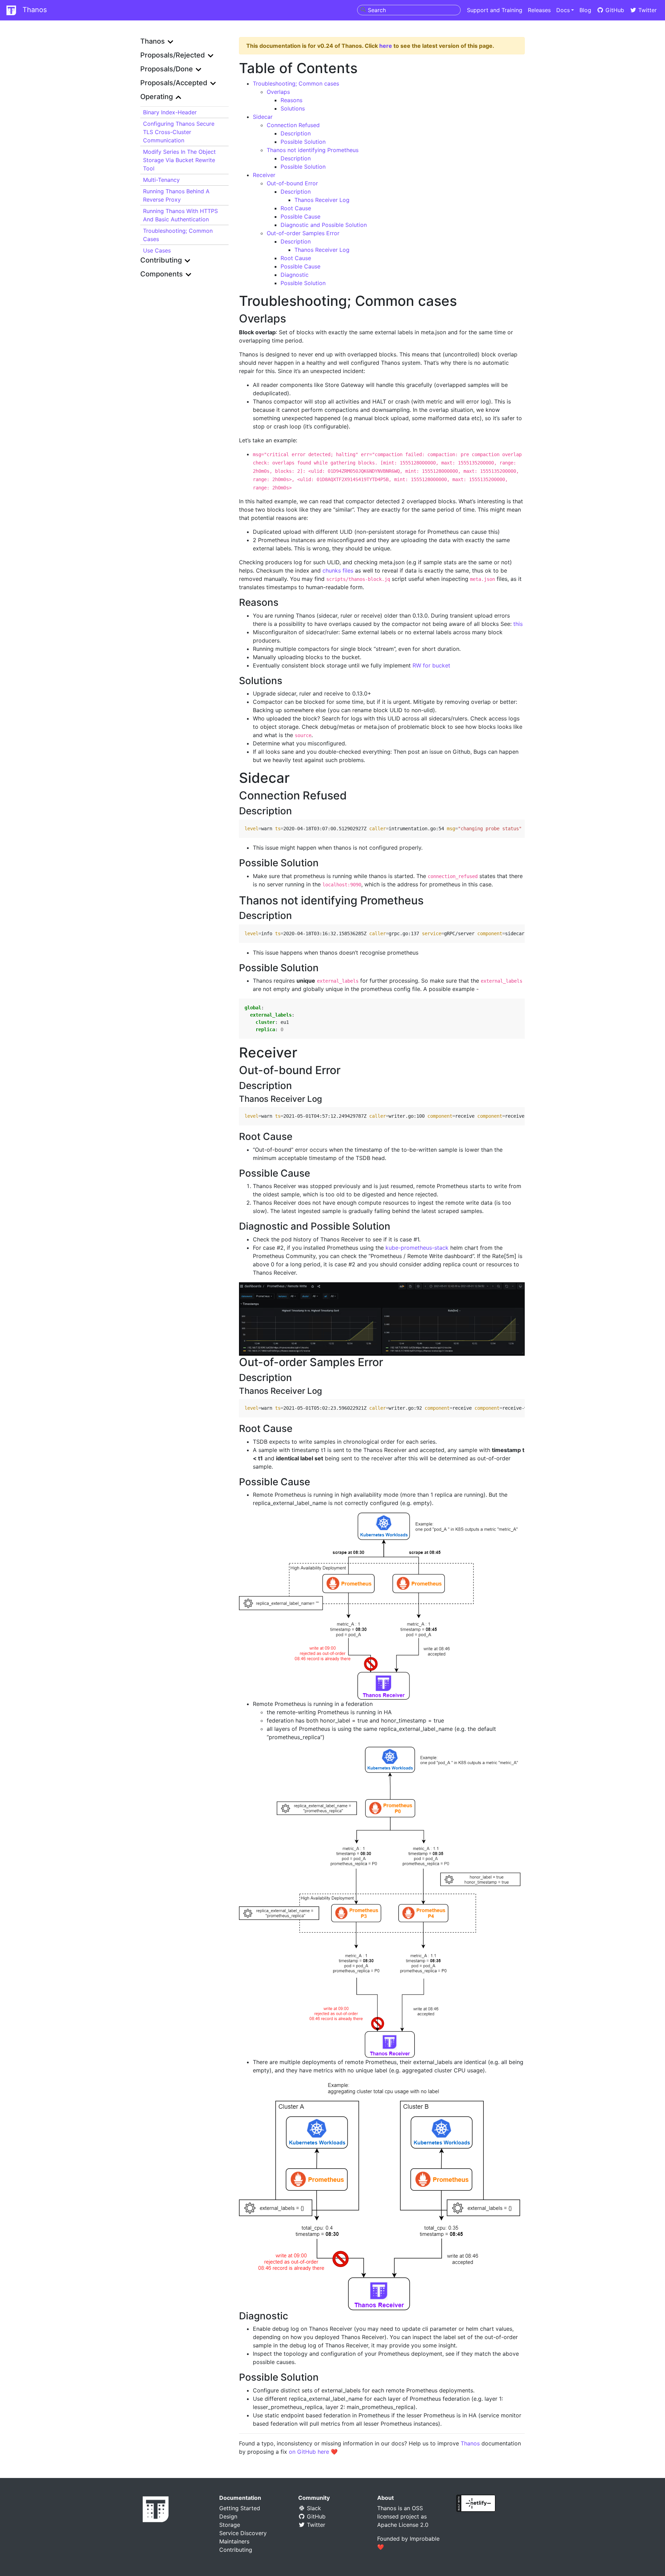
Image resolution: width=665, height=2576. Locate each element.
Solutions (293, 108)
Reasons (291, 100)
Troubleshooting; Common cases (178, 235)
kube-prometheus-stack (417, 1248)
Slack (313, 2508)
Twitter (647, 10)
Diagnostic (295, 275)
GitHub (614, 10)
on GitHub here (309, 2452)
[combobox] (409, 10)
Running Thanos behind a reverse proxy (176, 195)
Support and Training (495, 10)
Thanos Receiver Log (322, 200)
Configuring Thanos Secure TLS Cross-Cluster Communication (179, 132)
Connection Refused (293, 125)
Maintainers (234, 2541)
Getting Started (240, 2508)
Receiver (264, 175)
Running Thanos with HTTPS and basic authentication (180, 215)
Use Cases (157, 250)
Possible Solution (303, 142)
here (386, 46)
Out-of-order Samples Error (303, 233)
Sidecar (263, 117)
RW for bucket (431, 665)
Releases (539, 10)
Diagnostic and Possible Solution (324, 225)
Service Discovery (243, 2533)
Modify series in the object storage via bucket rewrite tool (179, 160)
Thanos (34, 10)
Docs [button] (563, 10)
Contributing (236, 2550)
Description (296, 133)
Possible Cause (300, 216)
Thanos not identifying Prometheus (313, 150)
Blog (585, 10)
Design (228, 2516)
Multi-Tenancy (161, 180)
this (518, 624)
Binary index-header (170, 112)
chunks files (338, 570)
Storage (230, 2525)
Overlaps (278, 92)
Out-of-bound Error (292, 183)
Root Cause (296, 208)
